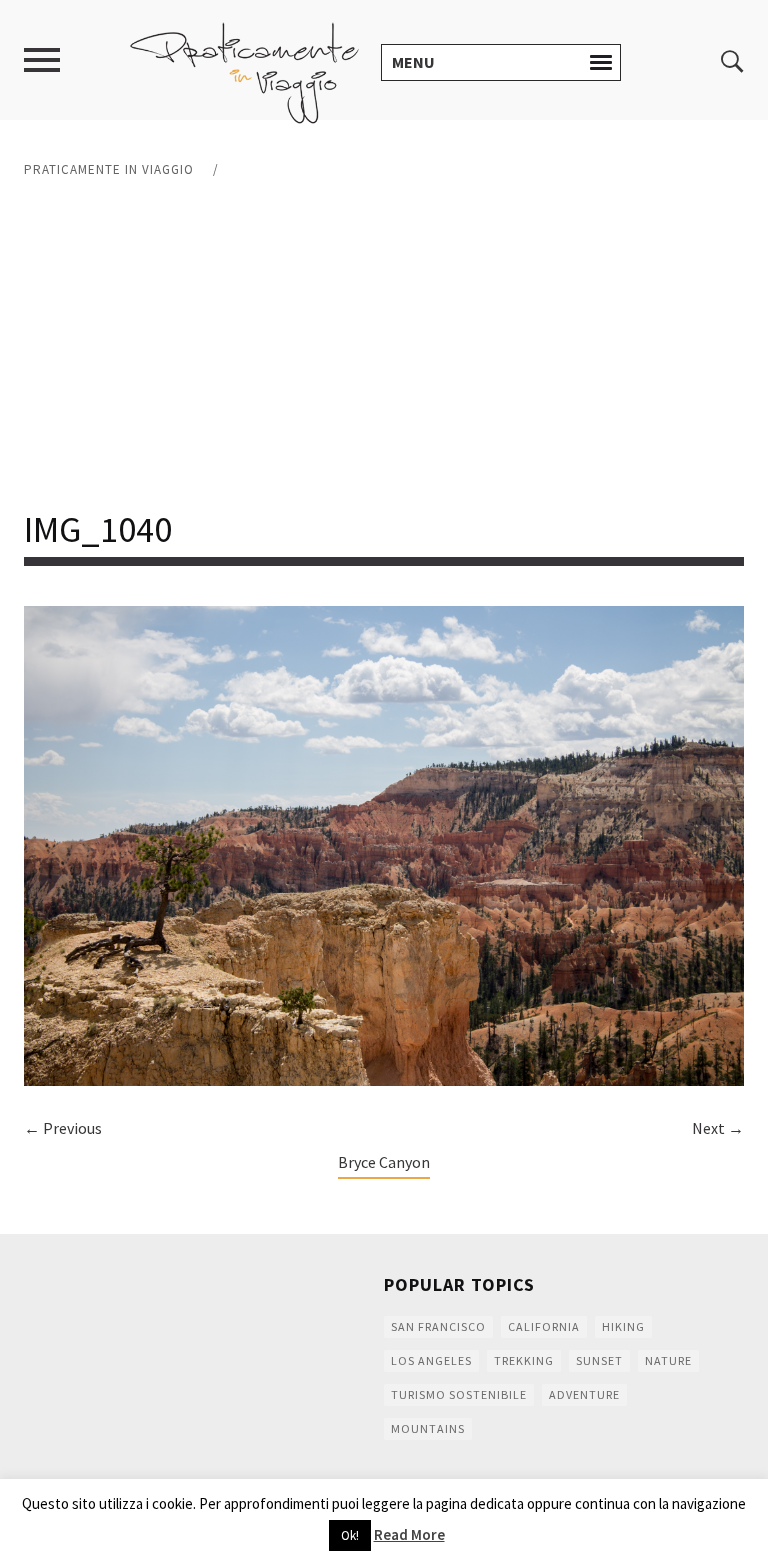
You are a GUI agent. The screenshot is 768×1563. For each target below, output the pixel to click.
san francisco (438, 1326)
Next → (718, 1128)
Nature (668, 1360)
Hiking (623, 1326)
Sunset (599, 1360)
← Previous (63, 1128)
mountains (428, 1428)
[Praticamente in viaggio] (245, 71)
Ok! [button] (350, 1535)
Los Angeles (431, 1360)
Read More (409, 1534)
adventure (584, 1394)
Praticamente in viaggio (109, 169)
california (544, 1326)
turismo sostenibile (459, 1394)
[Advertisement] (384, 345)
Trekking (524, 1360)
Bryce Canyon (384, 1162)
